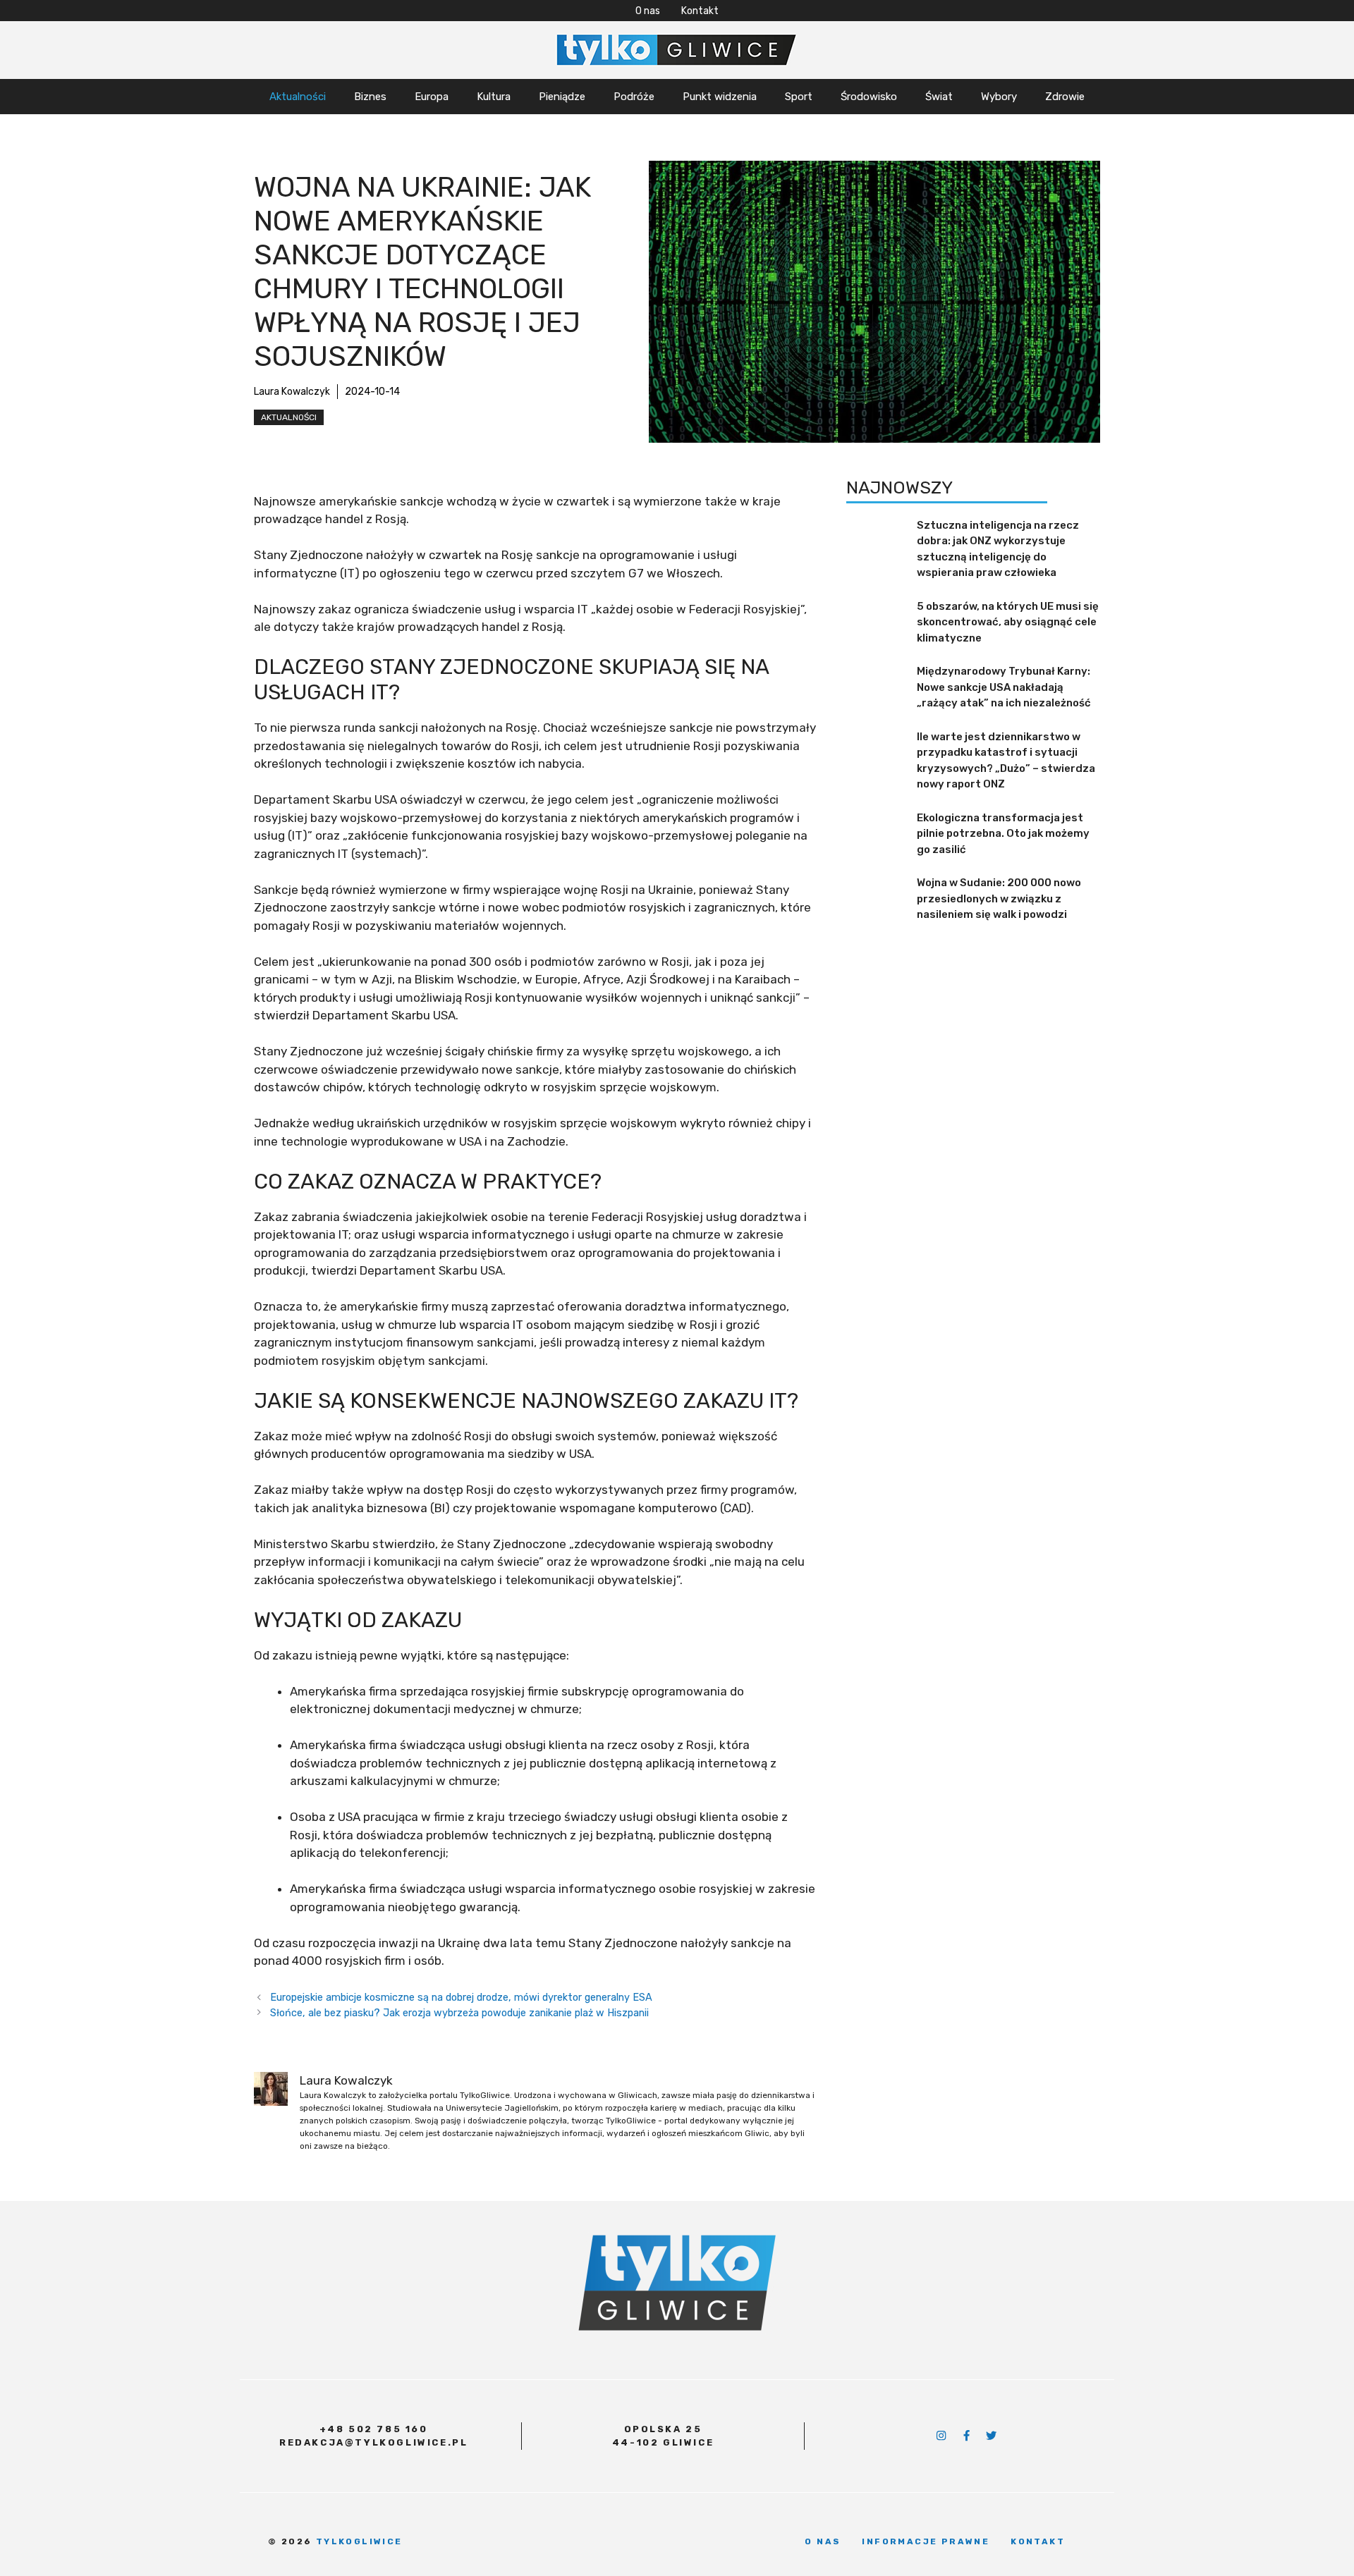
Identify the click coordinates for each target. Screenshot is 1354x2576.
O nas (648, 11)
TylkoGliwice (359, 2541)
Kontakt (700, 11)
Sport (799, 97)
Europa (432, 97)
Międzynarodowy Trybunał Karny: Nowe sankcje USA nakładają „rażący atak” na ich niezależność (1004, 687)
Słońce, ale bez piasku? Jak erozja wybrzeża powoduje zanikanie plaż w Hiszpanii (459, 2013)
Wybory (999, 97)
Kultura (494, 97)
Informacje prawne (926, 2541)
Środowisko (869, 97)
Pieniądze (562, 97)
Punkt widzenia (720, 97)
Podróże (634, 97)
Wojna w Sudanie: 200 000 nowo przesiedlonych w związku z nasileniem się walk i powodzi (999, 898)
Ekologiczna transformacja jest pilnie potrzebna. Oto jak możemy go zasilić (1003, 834)
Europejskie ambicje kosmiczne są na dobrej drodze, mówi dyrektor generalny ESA (461, 1997)
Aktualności (298, 97)
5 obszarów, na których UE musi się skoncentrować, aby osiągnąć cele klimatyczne (1008, 622)
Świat (939, 97)
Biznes (370, 97)
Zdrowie (1065, 97)
